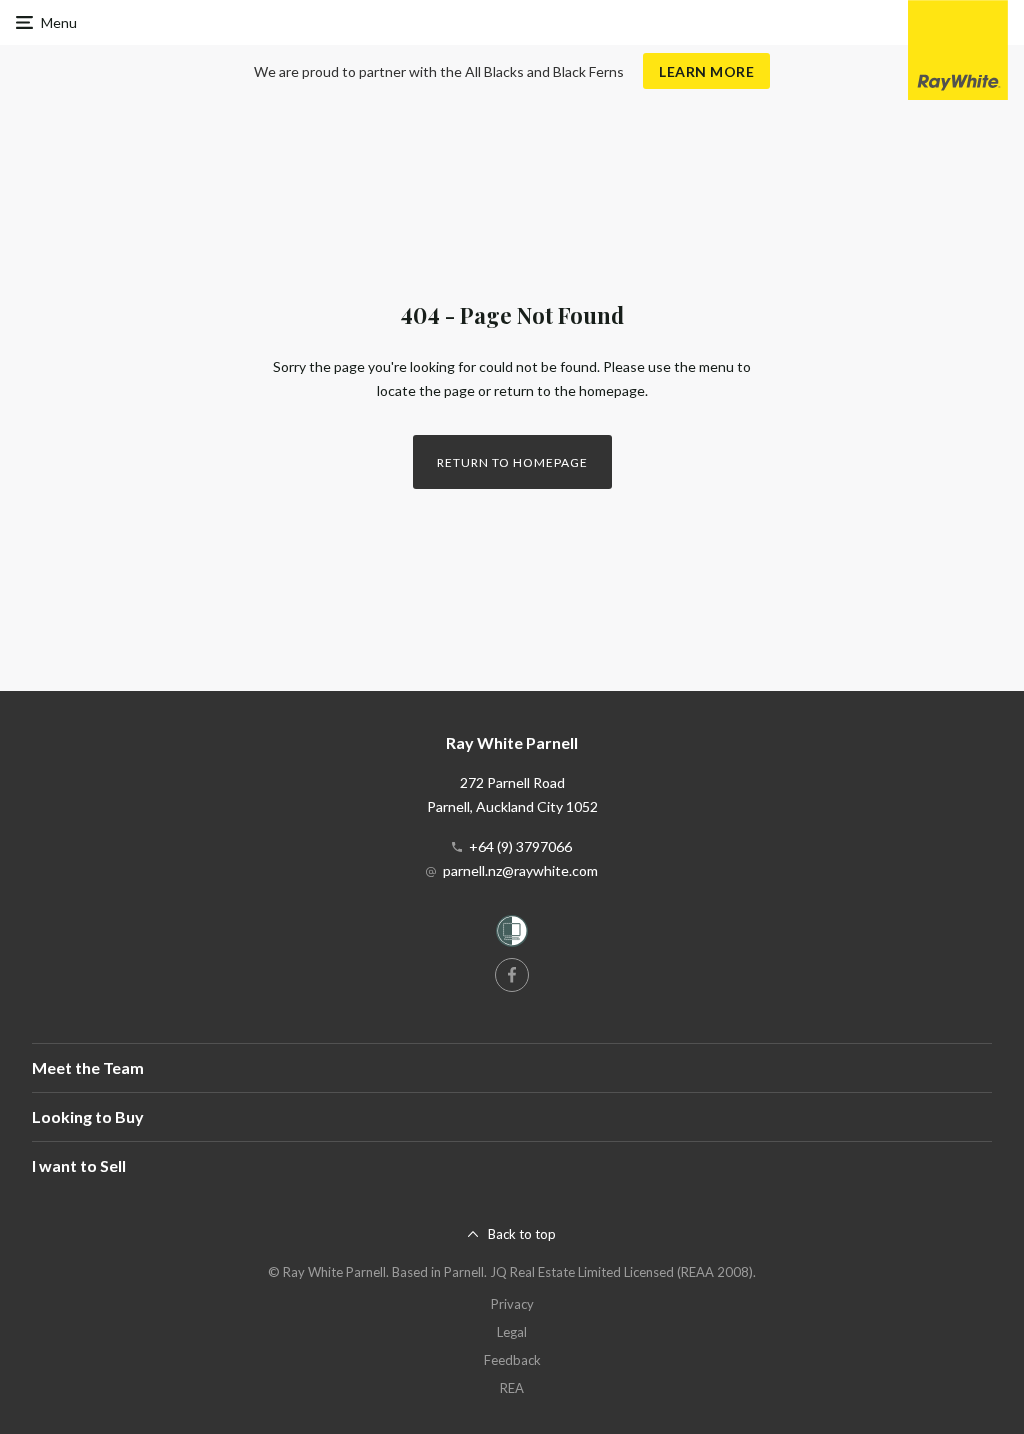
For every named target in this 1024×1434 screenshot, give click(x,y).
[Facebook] (512, 975)
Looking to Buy (88, 1116)
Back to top (522, 1234)
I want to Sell (79, 1165)
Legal (512, 1332)
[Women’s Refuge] (512, 934)
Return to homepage (512, 462)
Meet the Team (88, 1067)
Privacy (512, 1304)
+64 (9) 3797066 (520, 846)
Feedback (512, 1360)
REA (512, 1388)
